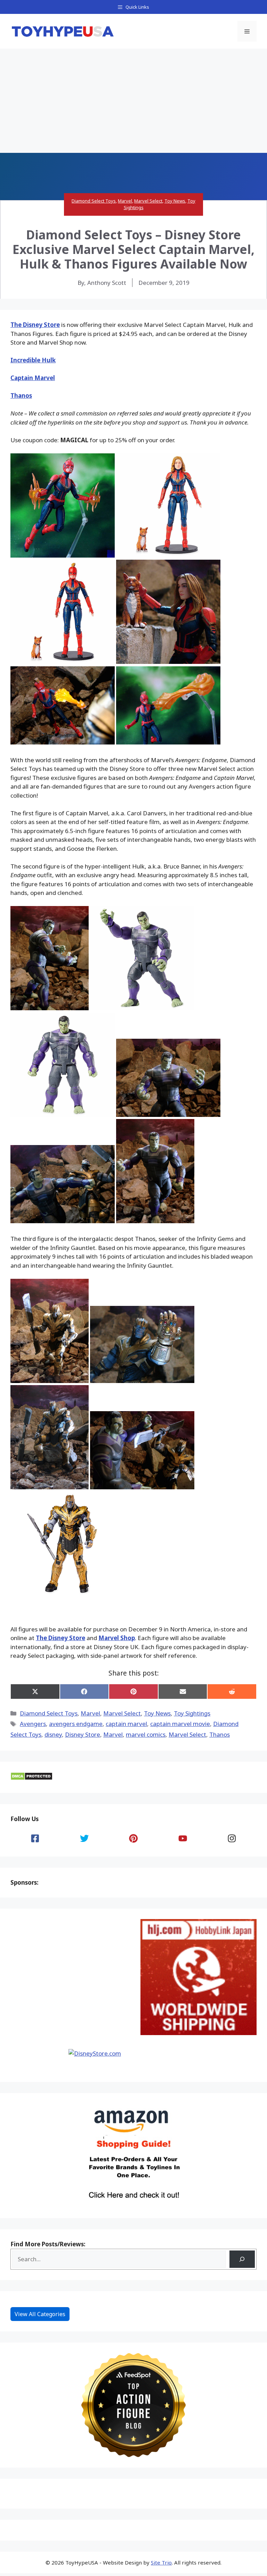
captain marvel (126, 1724)
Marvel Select (148, 201)
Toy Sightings (192, 1713)
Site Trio (161, 2562)
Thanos (21, 396)
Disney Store (83, 1734)
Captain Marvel (33, 378)
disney (53, 1734)
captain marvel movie (180, 1724)
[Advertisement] (133, 101)
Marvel (125, 201)
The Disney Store (35, 325)
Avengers (33, 1724)
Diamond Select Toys (94, 201)
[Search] (242, 2259)
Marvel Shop (117, 1638)
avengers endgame (76, 1724)
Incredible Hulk (33, 360)
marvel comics (146, 1734)
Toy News (175, 201)
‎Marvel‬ (113, 1734)
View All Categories (40, 2314)
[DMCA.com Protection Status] (31, 1778)
